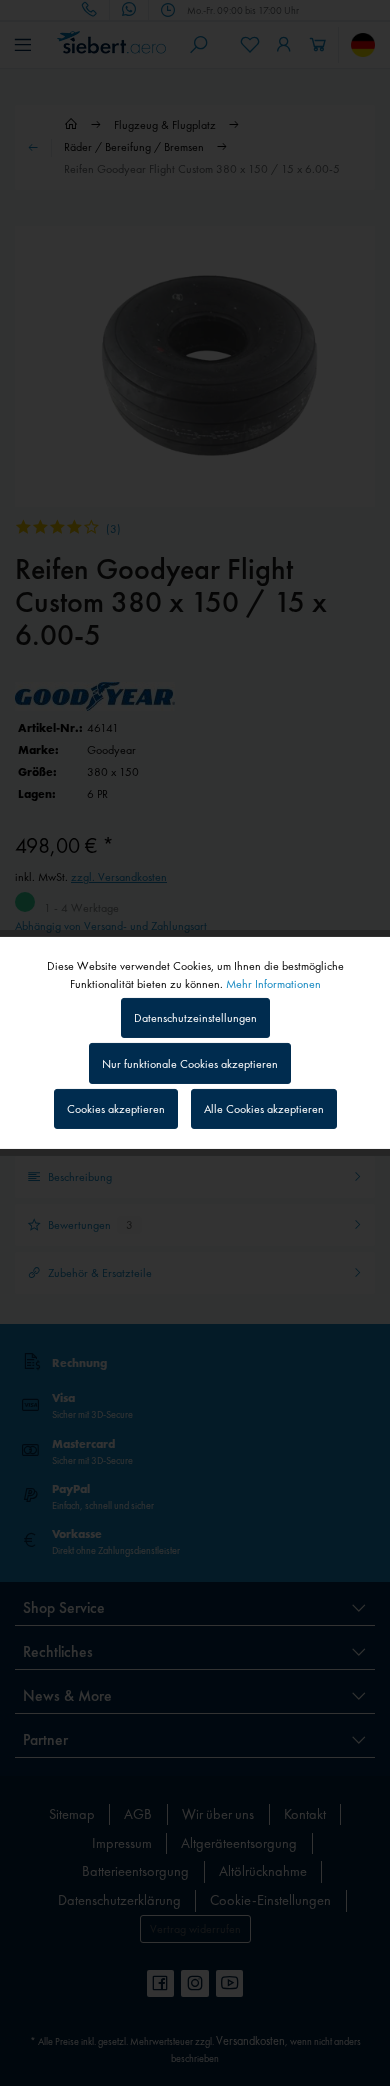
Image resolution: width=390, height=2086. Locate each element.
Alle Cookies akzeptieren (264, 1109)
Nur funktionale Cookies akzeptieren (190, 1064)
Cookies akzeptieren (116, 1109)
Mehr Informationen (273, 984)
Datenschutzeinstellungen (195, 1018)
